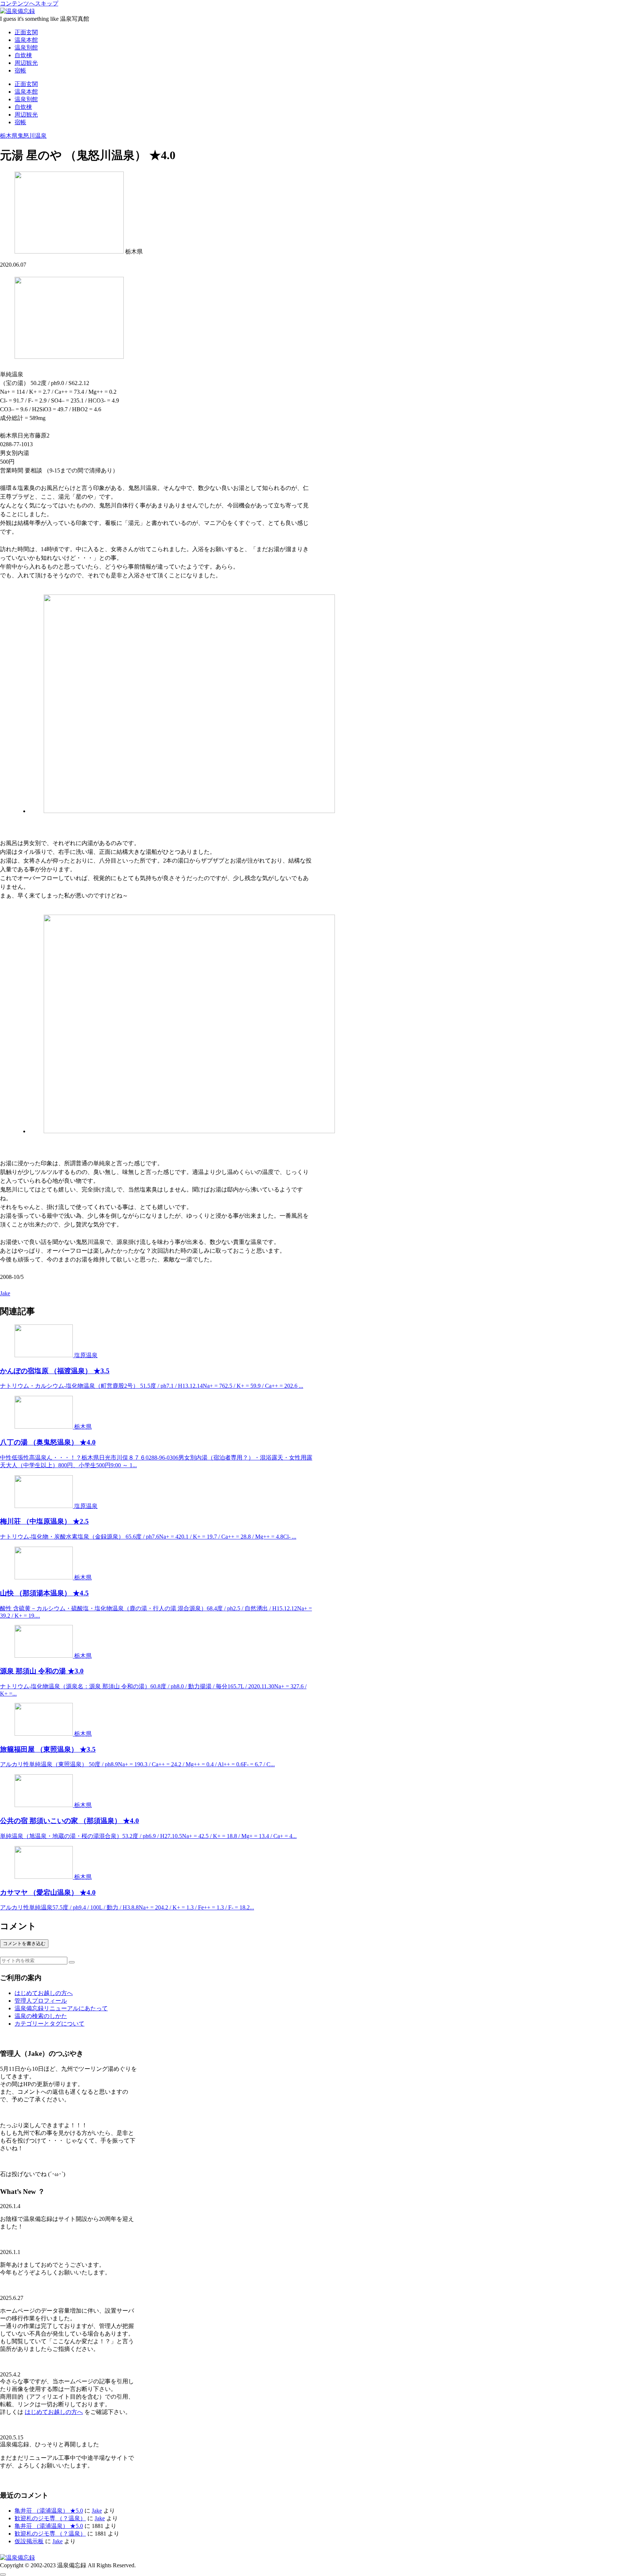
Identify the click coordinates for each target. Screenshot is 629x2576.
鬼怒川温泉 (32, 136)
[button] (72, 1962)
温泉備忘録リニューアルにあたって (61, 2008)
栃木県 (9, 136)
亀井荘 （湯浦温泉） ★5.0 (49, 2511)
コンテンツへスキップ (29, 3)
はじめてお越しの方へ (44, 1993)
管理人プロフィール (41, 2001)
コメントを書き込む (24, 1943)
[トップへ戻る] (3, 2575)
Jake (97, 2511)
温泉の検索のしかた (41, 2016)
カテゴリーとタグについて (50, 2024)
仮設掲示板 (29, 2541)
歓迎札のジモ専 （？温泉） (50, 2518)
